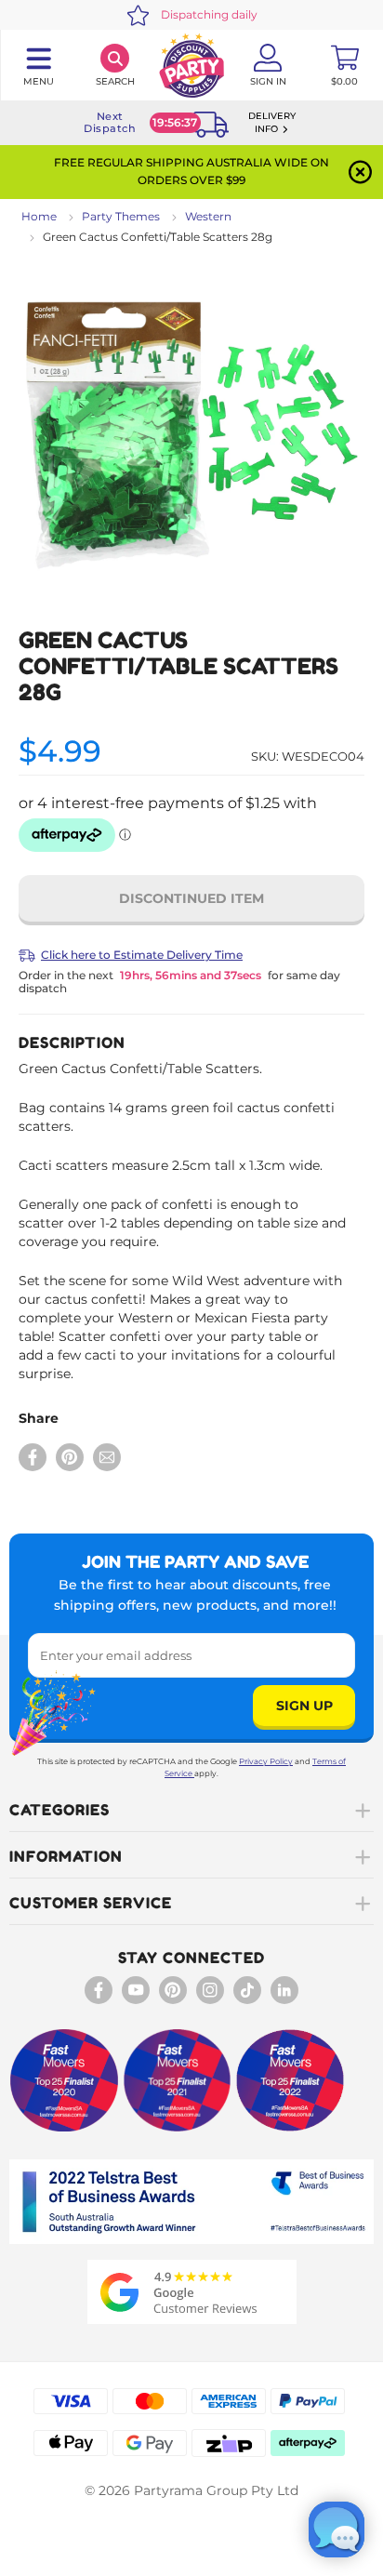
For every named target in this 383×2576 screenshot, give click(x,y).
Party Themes (121, 216)
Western (208, 216)
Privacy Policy (266, 1761)
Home (39, 216)
